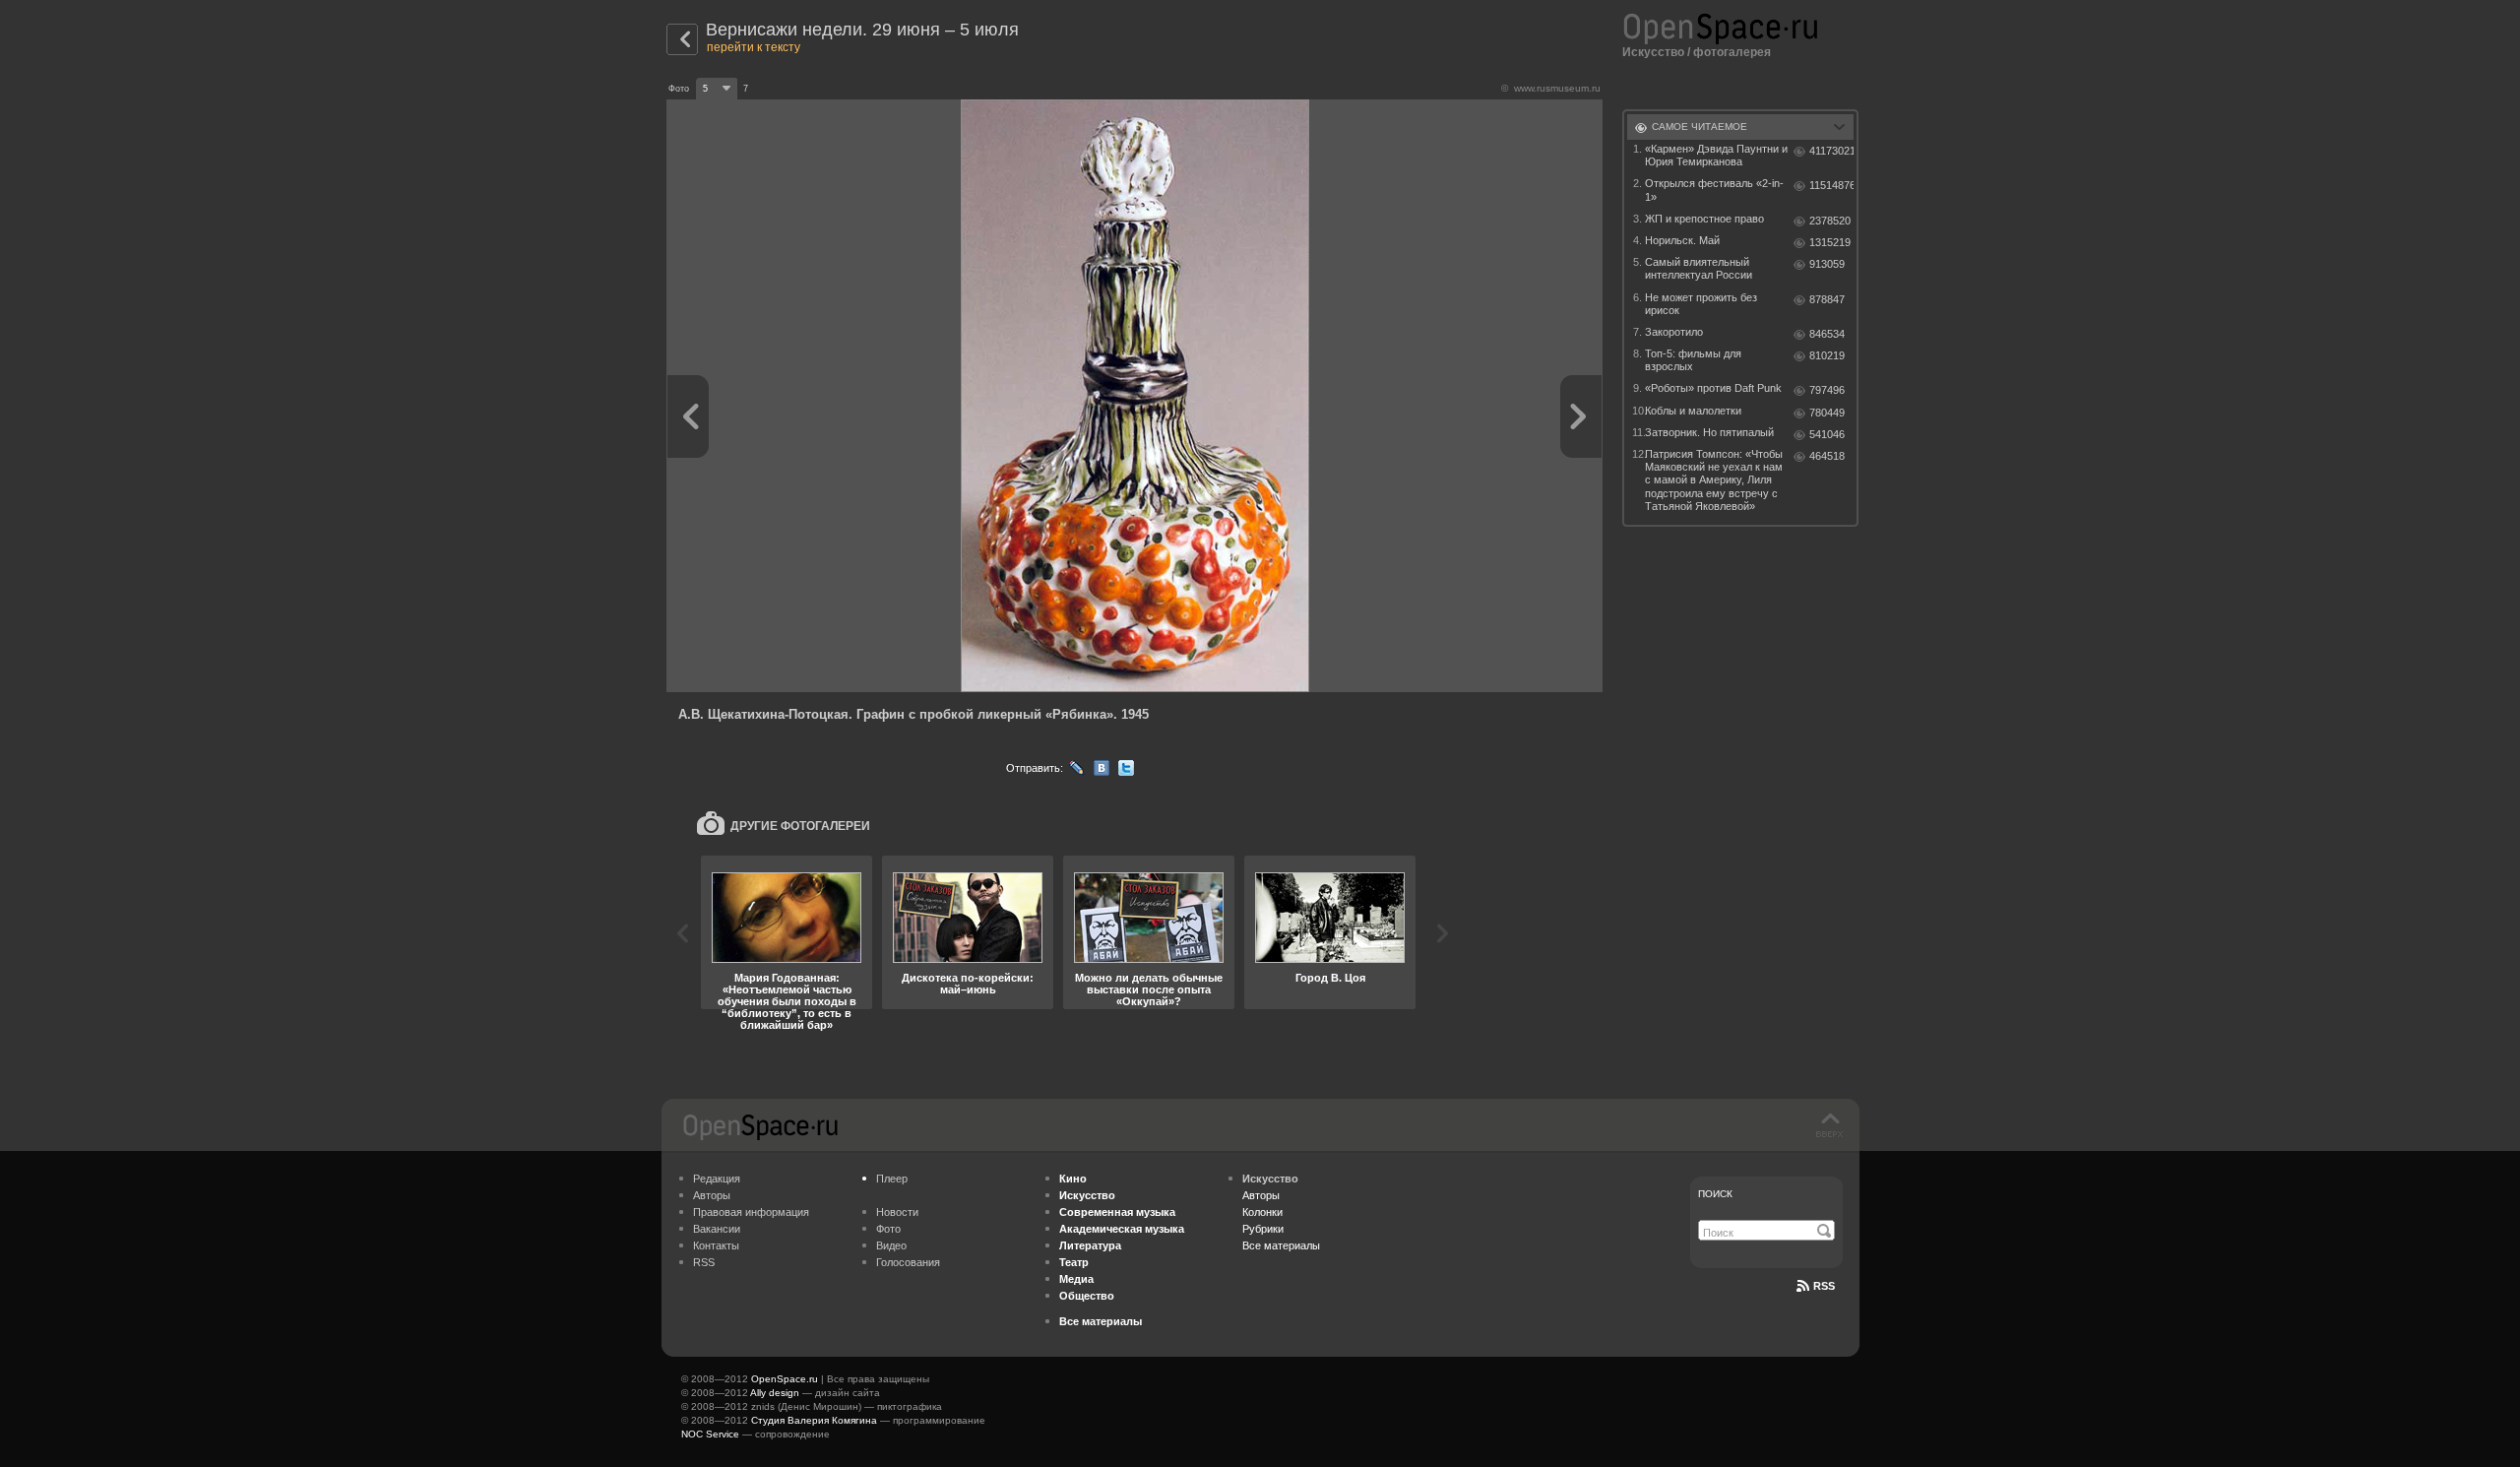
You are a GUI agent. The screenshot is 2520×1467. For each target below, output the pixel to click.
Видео (891, 1245)
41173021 (1831, 151)
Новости (897, 1212)
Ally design (775, 1393)
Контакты (716, 1245)
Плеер (892, 1179)
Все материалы (1281, 1245)
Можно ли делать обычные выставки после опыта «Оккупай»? (1149, 989)
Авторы (712, 1195)
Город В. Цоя (1330, 978)
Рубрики (1263, 1229)
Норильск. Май (1682, 240)
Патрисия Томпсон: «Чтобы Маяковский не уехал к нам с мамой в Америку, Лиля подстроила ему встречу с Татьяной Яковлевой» (1714, 480)
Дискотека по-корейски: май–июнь (968, 984)
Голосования (908, 1262)
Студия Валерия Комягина (814, 1420)
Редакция (717, 1179)
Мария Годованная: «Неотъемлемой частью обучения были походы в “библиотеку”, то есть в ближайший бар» (787, 1001)
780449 (1827, 413)
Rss (1824, 1286)
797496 (1827, 390)
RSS (704, 1262)
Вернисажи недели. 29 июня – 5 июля (862, 30)
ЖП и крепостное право (1704, 219)
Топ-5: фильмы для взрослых (1693, 360)
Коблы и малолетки (1693, 411)
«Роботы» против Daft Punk (1713, 388)
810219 (1827, 355)
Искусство (1653, 52)
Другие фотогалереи (800, 826)
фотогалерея (1732, 52)
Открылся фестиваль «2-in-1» (1714, 190)
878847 (1827, 299)
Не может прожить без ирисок (1701, 304)
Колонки (1262, 1212)
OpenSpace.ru (785, 1379)
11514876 (1831, 185)
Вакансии (717, 1229)
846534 (1827, 334)
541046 (1827, 434)
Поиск (1715, 1194)
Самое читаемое (1700, 127)
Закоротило (1674, 332)
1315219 (1830, 242)
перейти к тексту (754, 47)
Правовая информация (751, 1212)
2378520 (1830, 221)
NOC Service (710, 1434)
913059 (1827, 264)
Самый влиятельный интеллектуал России (1699, 268)
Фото (888, 1229)
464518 (1827, 456)
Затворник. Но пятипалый (1709, 432)
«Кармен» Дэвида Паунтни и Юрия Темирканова (1716, 155)
